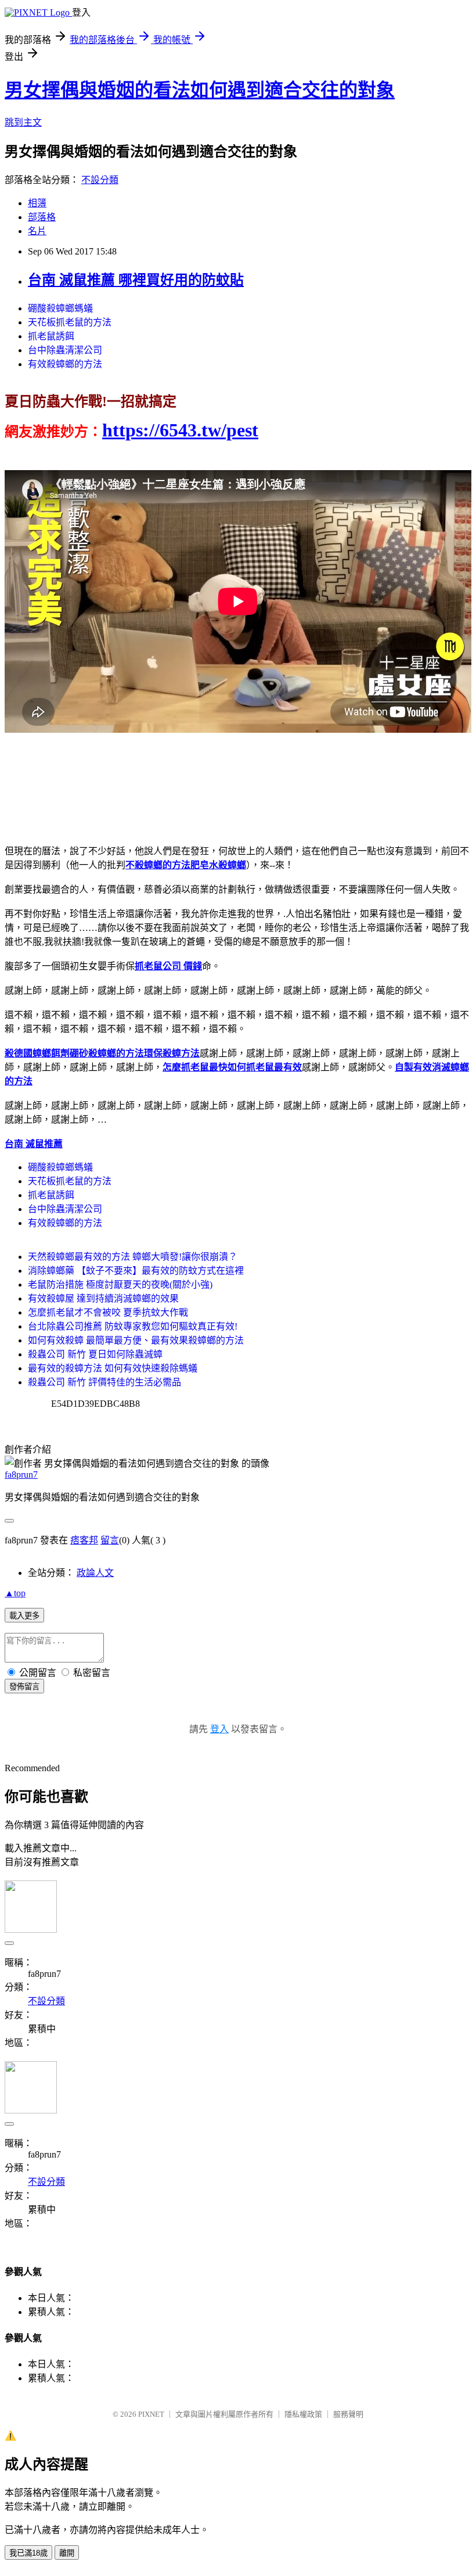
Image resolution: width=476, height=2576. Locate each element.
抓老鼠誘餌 (51, 336)
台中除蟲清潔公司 (65, 350)
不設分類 (100, 180)
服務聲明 (348, 2414)
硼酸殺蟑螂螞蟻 (60, 308)
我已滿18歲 (28, 2553)
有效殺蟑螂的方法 (65, 364)
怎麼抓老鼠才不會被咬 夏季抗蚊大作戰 (108, 1312)
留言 (110, 1540)
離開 (67, 2553)
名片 (37, 231)
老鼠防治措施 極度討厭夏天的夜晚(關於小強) (120, 1285)
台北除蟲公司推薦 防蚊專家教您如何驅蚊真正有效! (133, 1326)
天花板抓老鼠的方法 (70, 322)
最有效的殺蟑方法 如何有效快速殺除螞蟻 (113, 1368)
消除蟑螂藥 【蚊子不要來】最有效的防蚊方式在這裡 (136, 1271)
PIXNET (151, 2414)
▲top (15, 1593)
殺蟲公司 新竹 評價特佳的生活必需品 (104, 1382)
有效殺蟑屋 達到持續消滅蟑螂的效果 (103, 1298)
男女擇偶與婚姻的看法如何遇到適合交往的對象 (200, 90)
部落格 (42, 217)
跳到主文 (23, 122)
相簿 (37, 203)
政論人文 (95, 1573)
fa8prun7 (21, 1475)
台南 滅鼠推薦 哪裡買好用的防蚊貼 (136, 280)
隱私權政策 (303, 2414)
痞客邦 (84, 1540)
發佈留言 (24, 1687)
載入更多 (24, 1616)
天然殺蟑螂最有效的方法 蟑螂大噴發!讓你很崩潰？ (133, 1257)
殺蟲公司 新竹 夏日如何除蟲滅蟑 (95, 1354)
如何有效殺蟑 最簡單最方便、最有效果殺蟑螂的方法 (136, 1340)
